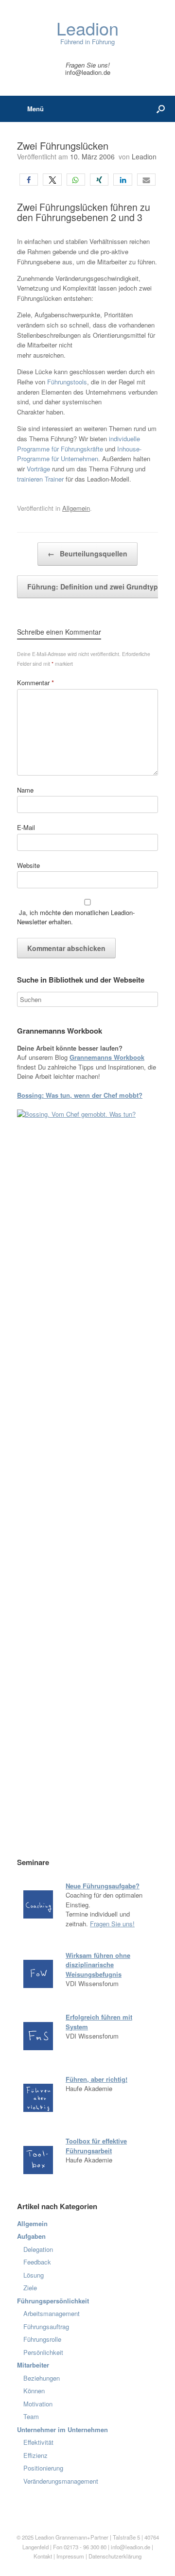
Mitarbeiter (33, 2365)
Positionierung (43, 2468)
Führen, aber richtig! (96, 2079)
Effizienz (35, 2455)
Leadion (144, 156)
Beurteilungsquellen (87, 553)
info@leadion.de (88, 72)
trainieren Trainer (40, 479)
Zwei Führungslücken (63, 146)
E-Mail (26, 827)
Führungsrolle (42, 2339)
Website (28, 865)
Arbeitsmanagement (52, 2313)
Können (34, 2391)
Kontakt (43, 2556)
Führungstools (67, 382)
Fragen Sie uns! (112, 1924)
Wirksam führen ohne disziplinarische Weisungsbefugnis (98, 1965)
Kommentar (35, 683)
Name (25, 790)
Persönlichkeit (43, 2352)
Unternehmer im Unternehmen (62, 2429)
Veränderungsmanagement (61, 2481)
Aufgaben (31, 2236)
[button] (29, 180)
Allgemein (76, 508)
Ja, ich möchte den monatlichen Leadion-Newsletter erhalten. (76, 917)
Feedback (37, 2262)
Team (31, 2416)
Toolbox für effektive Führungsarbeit (96, 2146)
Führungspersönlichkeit (53, 2301)
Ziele (30, 2288)
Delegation (38, 2249)
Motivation (38, 2404)
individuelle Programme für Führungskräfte (79, 444)
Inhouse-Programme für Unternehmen (79, 454)
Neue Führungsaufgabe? (103, 1886)
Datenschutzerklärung (115, 2556)
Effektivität (38, 2442)
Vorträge (38, 469)
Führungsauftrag (46, 2326)
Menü (35, 109)
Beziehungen (42, 2378)
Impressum (71, 2556)
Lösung (34, 2275)
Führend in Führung (87, 33)
